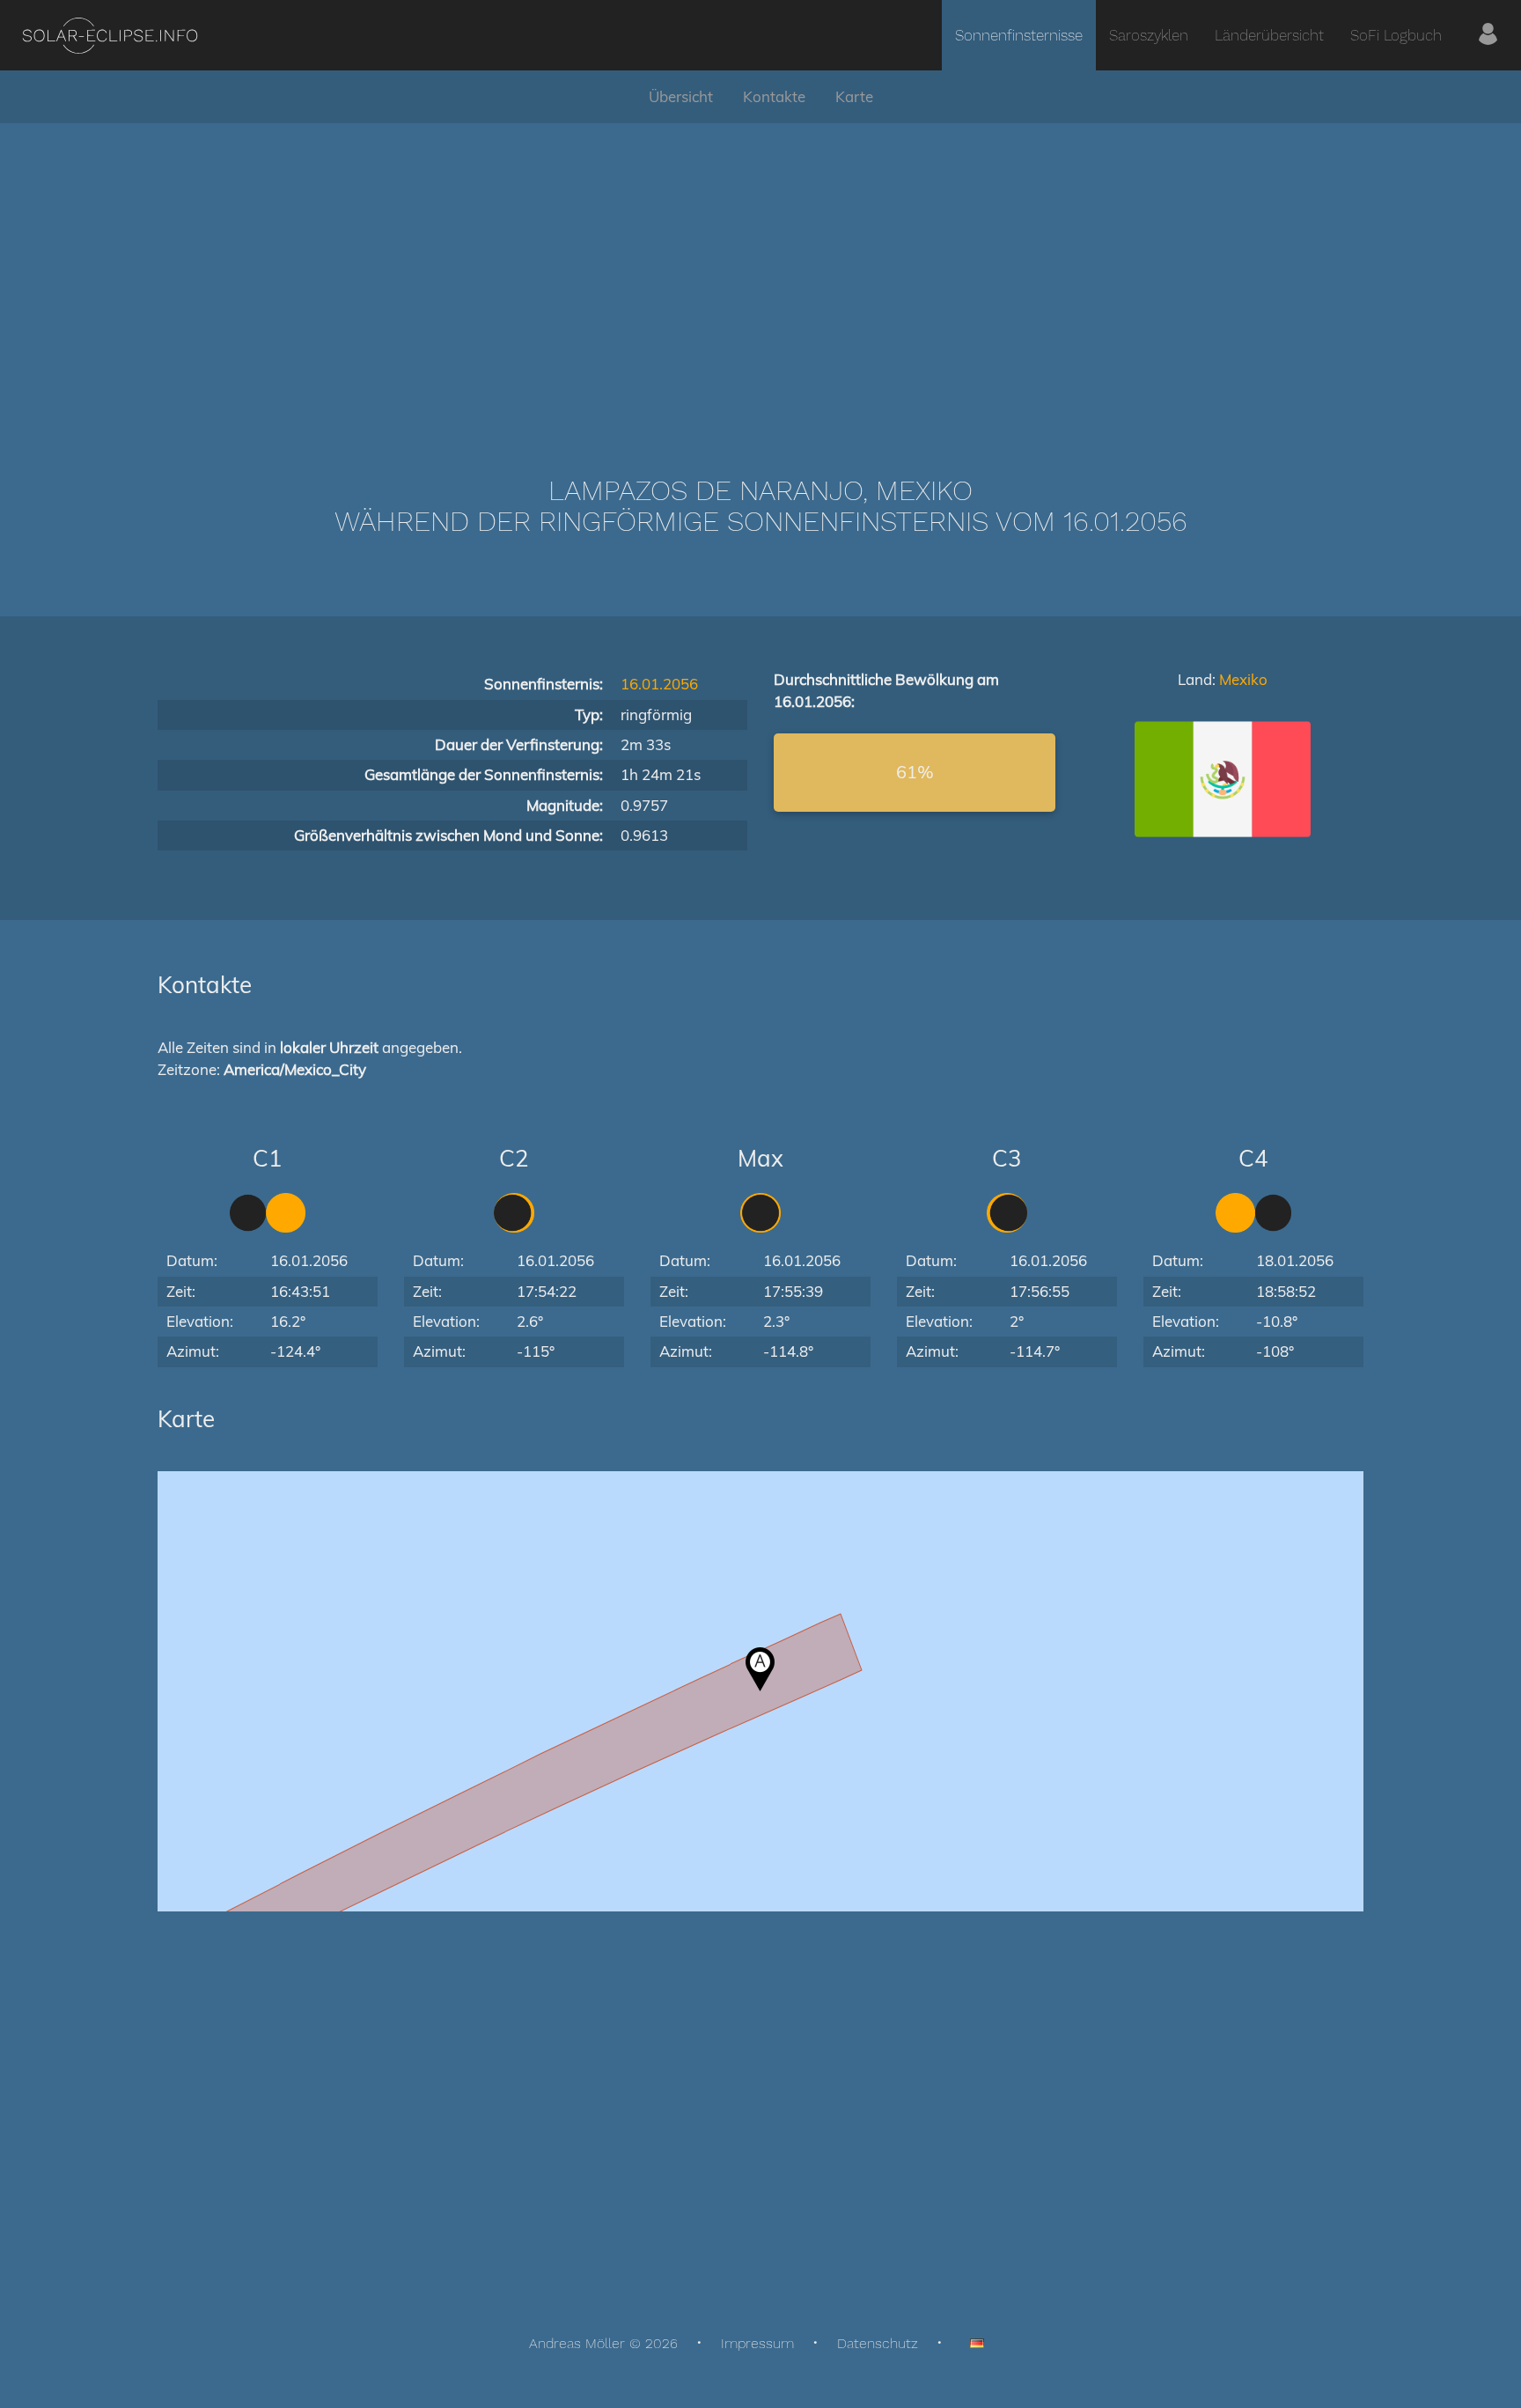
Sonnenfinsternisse (1019, 35)
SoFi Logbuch (1396, 35)
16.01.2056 (659, 684)
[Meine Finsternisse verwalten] (1488, 35)
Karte (854, 96)
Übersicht (681, 96)
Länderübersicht (1269, 35)
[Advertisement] (760, 273)
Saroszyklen (1149, 35)
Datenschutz (878, 2343)
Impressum (757, 2343)
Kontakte (774, 96)
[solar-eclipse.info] (110, 36)
